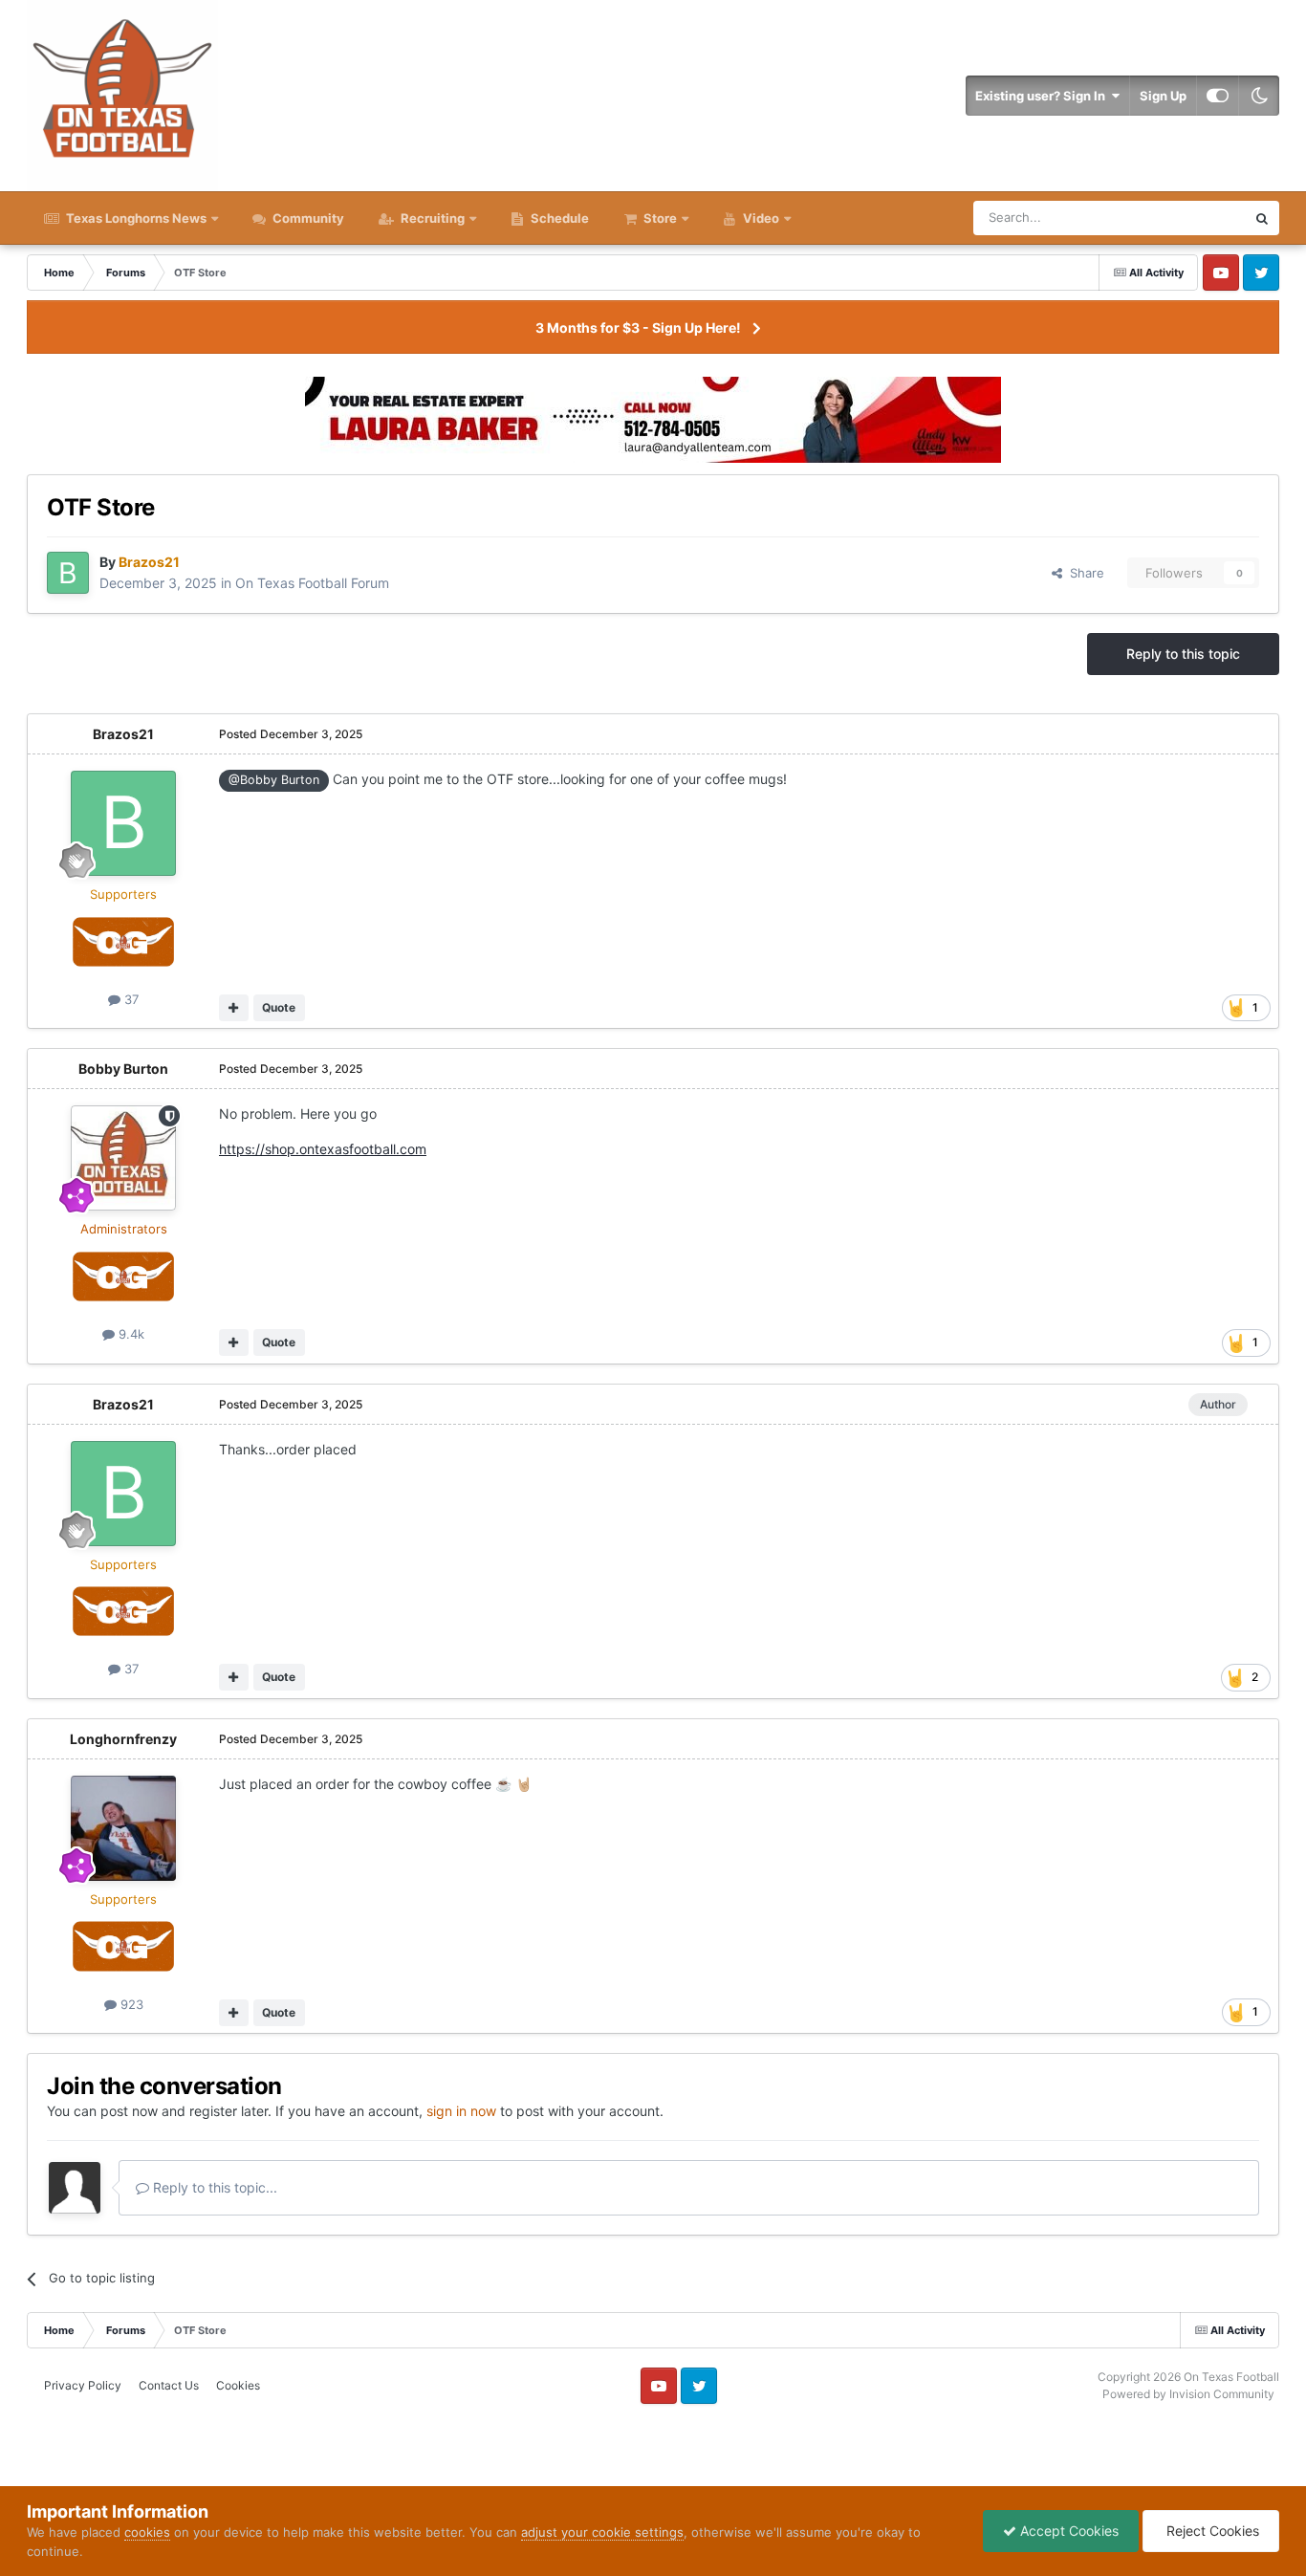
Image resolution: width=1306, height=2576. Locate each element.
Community (307, 218)
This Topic (1191, 218)
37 (130, 999)
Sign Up (1163, 96)
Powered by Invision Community (1188, 2394)
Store (660, 218)
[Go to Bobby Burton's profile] (123, 1158)
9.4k (130, 1334)
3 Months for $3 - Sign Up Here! (638, 327)
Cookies (238, 2385)
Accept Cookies (1067, 2531)
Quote (279, 1007)
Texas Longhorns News (135, 218)
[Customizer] (1218, 96)
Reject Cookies (1211, 2531)
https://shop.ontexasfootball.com (323, 1149)
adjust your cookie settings (602, 2532)
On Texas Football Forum (312, 583)
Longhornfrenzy (123, 1739)
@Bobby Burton (274, 780)
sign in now (461, 2111)
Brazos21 (123, 734)
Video (760, 218)
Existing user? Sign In (1043, 96)
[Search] (1262, 218)
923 (130, 2004)
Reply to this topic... (213, 2187)
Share (1083, 573)
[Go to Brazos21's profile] (68, 573)
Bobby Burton (123, 1069)
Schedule (558, 218)
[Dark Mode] (1259, 96)
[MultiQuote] (234, 1008)
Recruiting (433, 218)
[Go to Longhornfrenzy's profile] (123, 1828)
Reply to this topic (1183, 654)
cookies (147, 2532)
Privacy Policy (83, 2385)
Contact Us (169, 2385)
